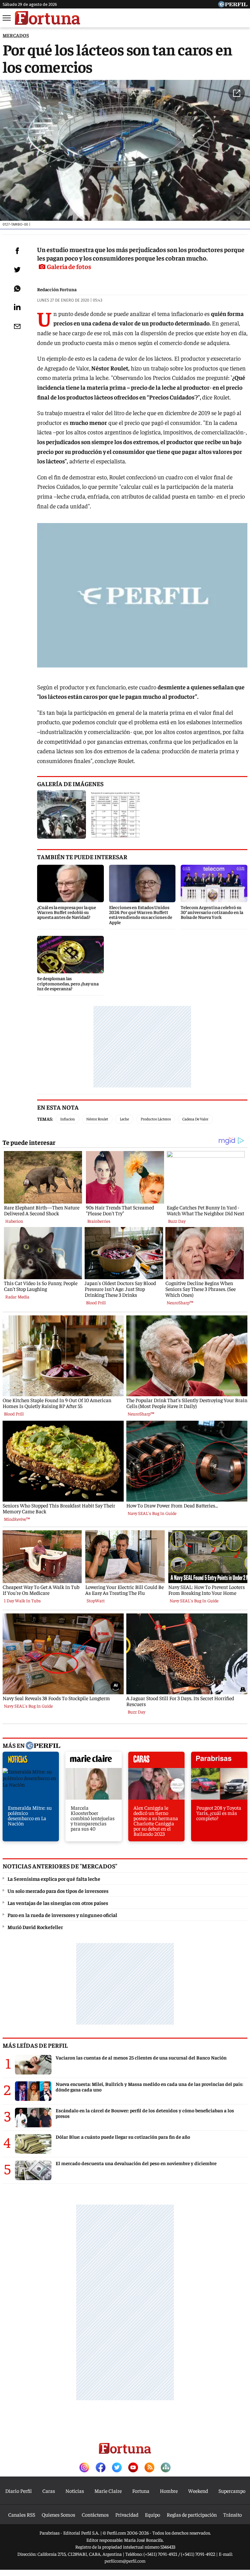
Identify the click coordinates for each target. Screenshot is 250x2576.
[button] (237, 93)
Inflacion (68, 1119)
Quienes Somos (58, 2514)
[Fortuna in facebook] (101, 2468)
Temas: (45, 1119)
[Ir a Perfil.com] (233, 5)
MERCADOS (16, 35)
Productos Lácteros (156, 1119)
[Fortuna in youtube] (133, 2468)
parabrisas (219, 1761)
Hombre (169, 2491)
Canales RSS (22, 2514)
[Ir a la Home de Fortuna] (48, 18)
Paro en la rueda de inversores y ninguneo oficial (62, 1915)
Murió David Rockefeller (35, 1927)
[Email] (17, 326)
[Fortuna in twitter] (117, 2468)
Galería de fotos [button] (69, 266)
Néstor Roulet (97, 1119)
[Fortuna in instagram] (84, 2468)
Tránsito (233, 2514)
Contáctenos (95, 2514)
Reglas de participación (192, 2514)
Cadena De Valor (195, 1119)
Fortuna (141, 2491)
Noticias (75, 2491)
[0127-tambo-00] (62, 815)
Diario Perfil (19, 2491)
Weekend (198, 2491)
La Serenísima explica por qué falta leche (54, 1879)
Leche (124, 1119)
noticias (31, 1761)
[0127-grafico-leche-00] (116, 815)
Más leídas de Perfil (35, 2045)
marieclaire (94, 1761)
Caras (49, 2491)
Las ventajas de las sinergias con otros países (58, 1903)
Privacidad (127, 2514)
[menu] (7, 18)
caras (156, 1761)
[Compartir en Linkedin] (17, 307)
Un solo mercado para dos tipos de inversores (58, 1891)
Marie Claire (108, 2491)
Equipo (153, 2514)
